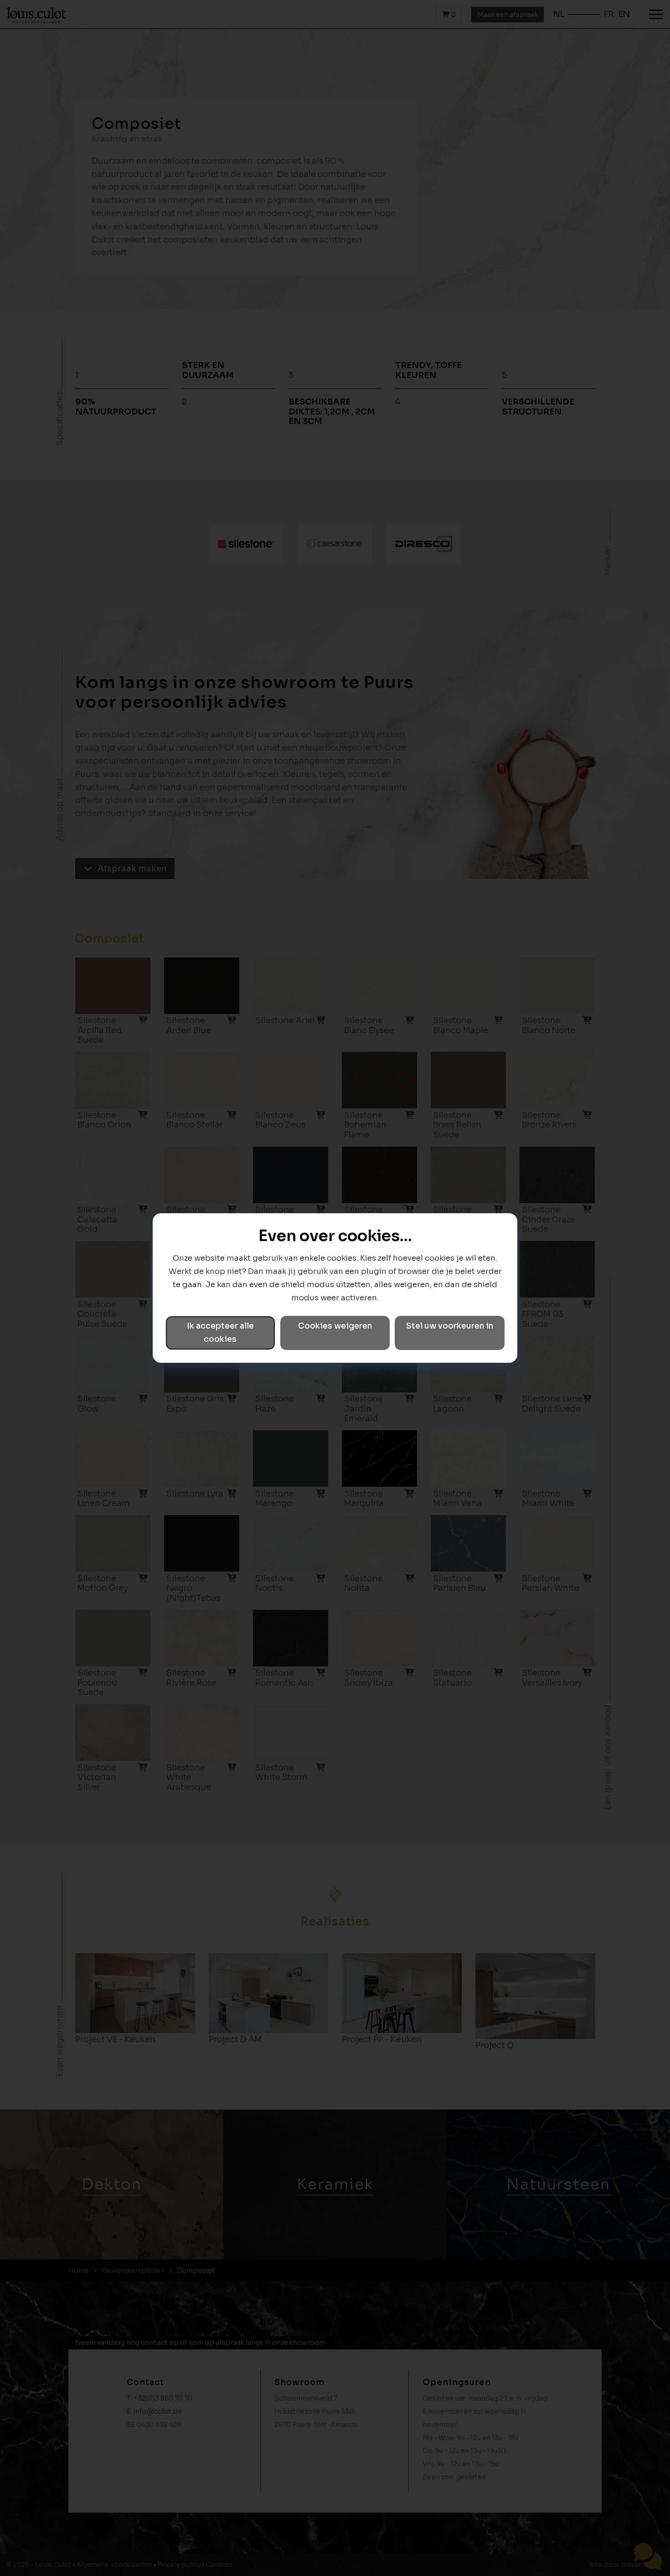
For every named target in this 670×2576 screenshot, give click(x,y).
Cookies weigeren (335, 1326)
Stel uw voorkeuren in (450, 1326)
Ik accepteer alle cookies (220, 1333)
